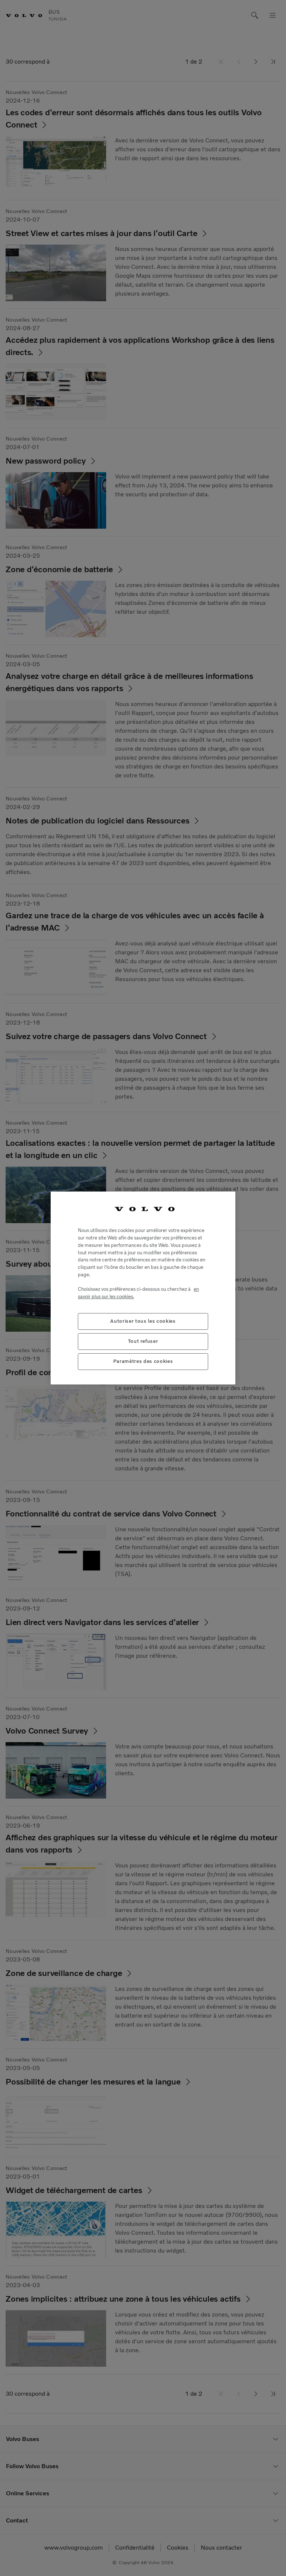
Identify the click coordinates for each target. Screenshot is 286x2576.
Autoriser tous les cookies (143, 1321)
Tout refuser (143, 1341)
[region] (143, 1288)
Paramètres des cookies (143, 1361)
